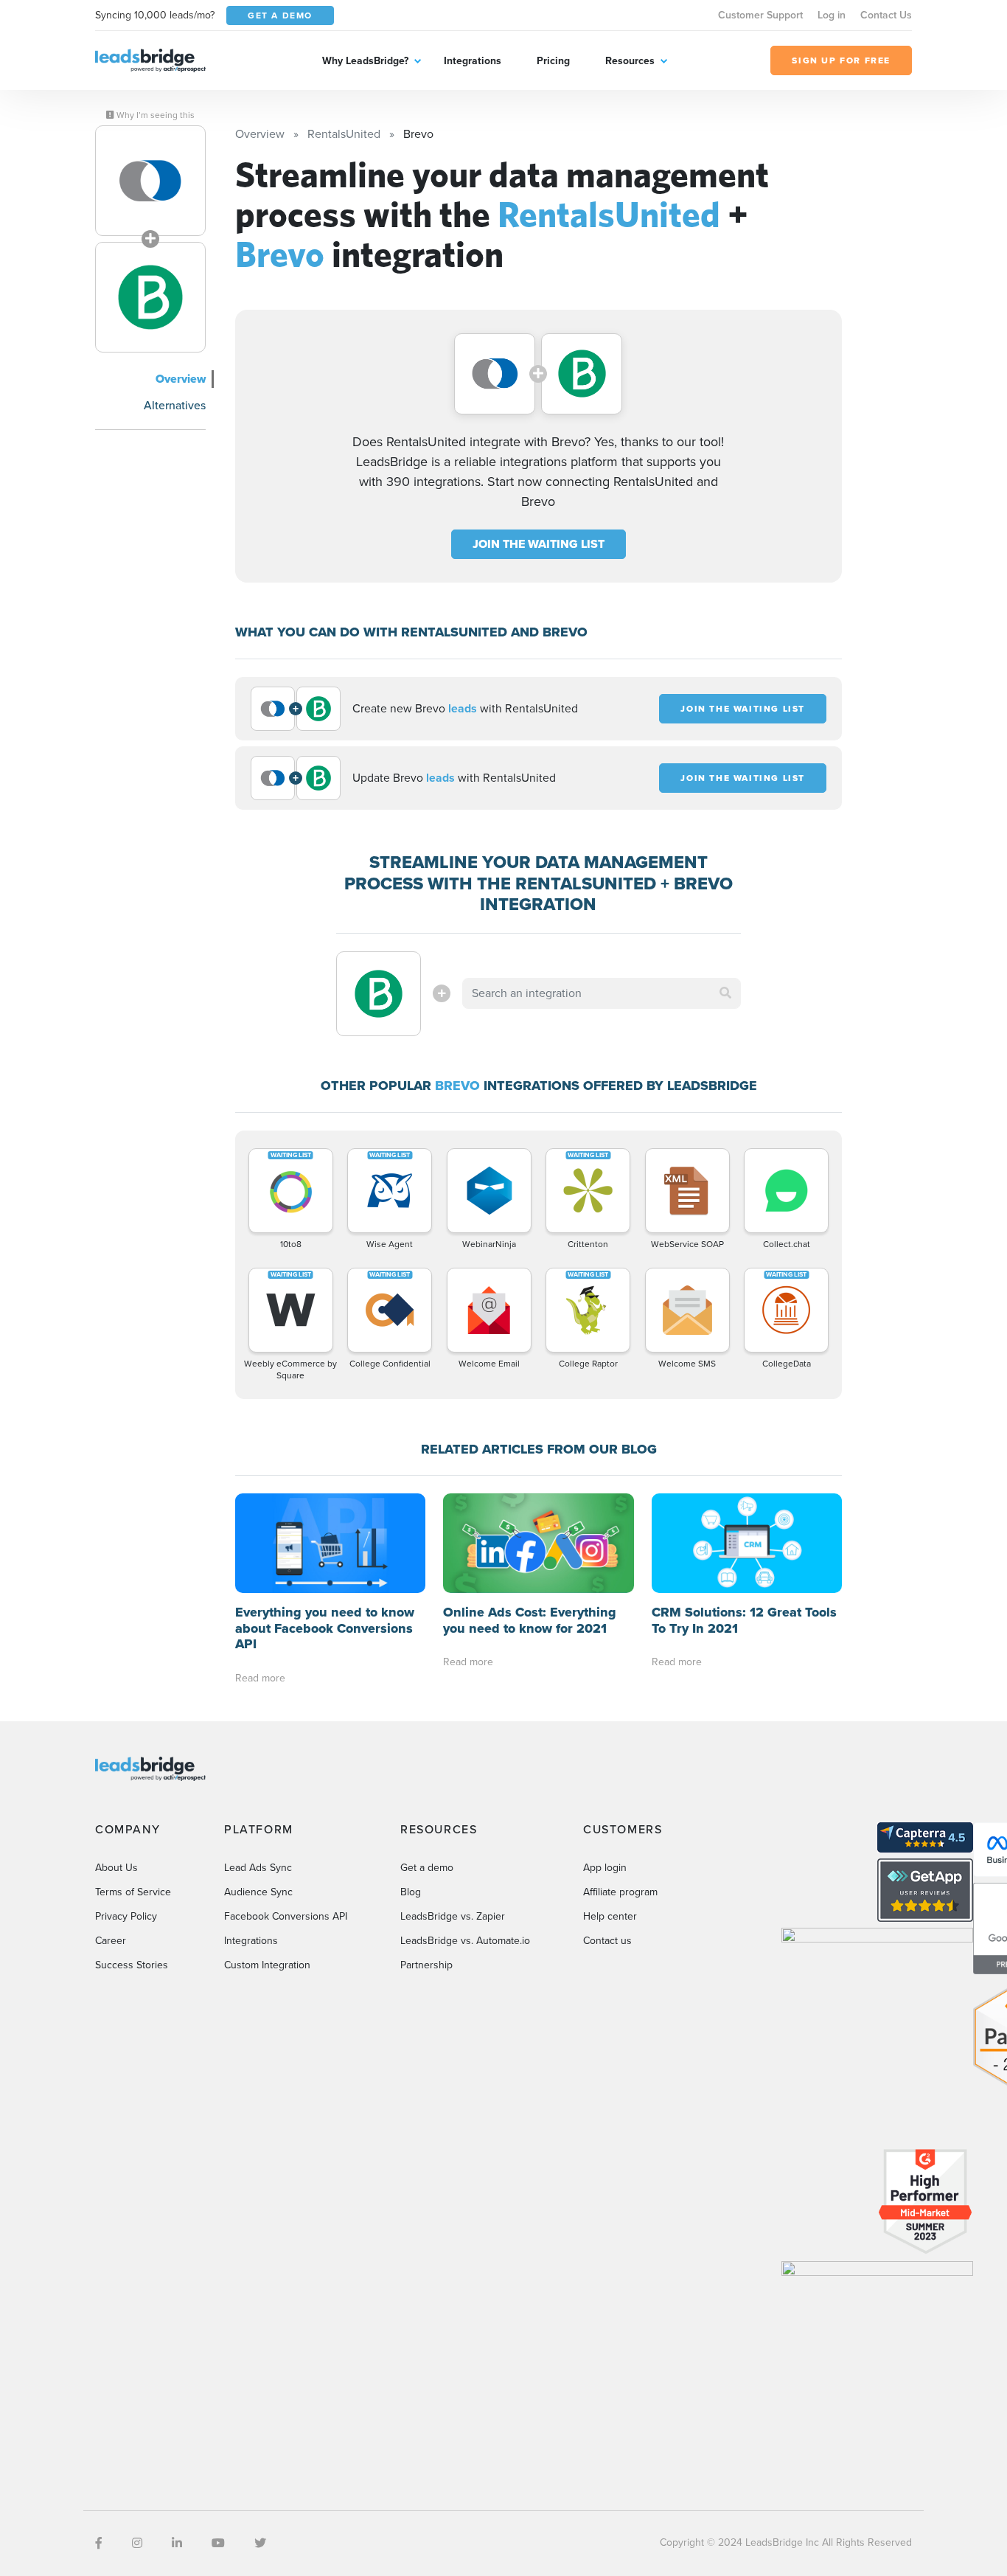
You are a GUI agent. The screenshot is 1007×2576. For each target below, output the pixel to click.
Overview (181, 379)
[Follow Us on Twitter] (260, 2543)
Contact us (607, 1941)
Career (111, 1941)
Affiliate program (620, 1892)
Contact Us (886, 15)
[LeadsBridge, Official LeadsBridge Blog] (150, 59)
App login (605, 1868)
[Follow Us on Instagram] (137, 2543)
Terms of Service (133, 1892)
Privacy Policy (126, 1916)
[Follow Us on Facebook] (99, 2543)
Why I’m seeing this (154, 115)
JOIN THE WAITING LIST (539, 544)
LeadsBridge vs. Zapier (453, 1916)
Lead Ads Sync (258, 1868)
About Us (116, 1868)
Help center (610, 1916)
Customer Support (760, 15)
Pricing (553, 61)
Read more (260, 1678)
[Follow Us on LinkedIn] (177, 2543)
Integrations (473, 61)
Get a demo (427, 1868)
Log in (832, 15)
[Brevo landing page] (150, 297)
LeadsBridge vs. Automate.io (465, 1941)
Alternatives (175, 405)
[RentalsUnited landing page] (150, 181)
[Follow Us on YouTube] (218, 2543)
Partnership (426, 1965)
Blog (411, 1892)
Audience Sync (258, 1892)
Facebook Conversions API (286, 1916)
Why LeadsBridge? (365, 61)
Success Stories (132, 1965)
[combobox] (602, 993)
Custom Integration (267, 1965)
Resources (630, 61)
